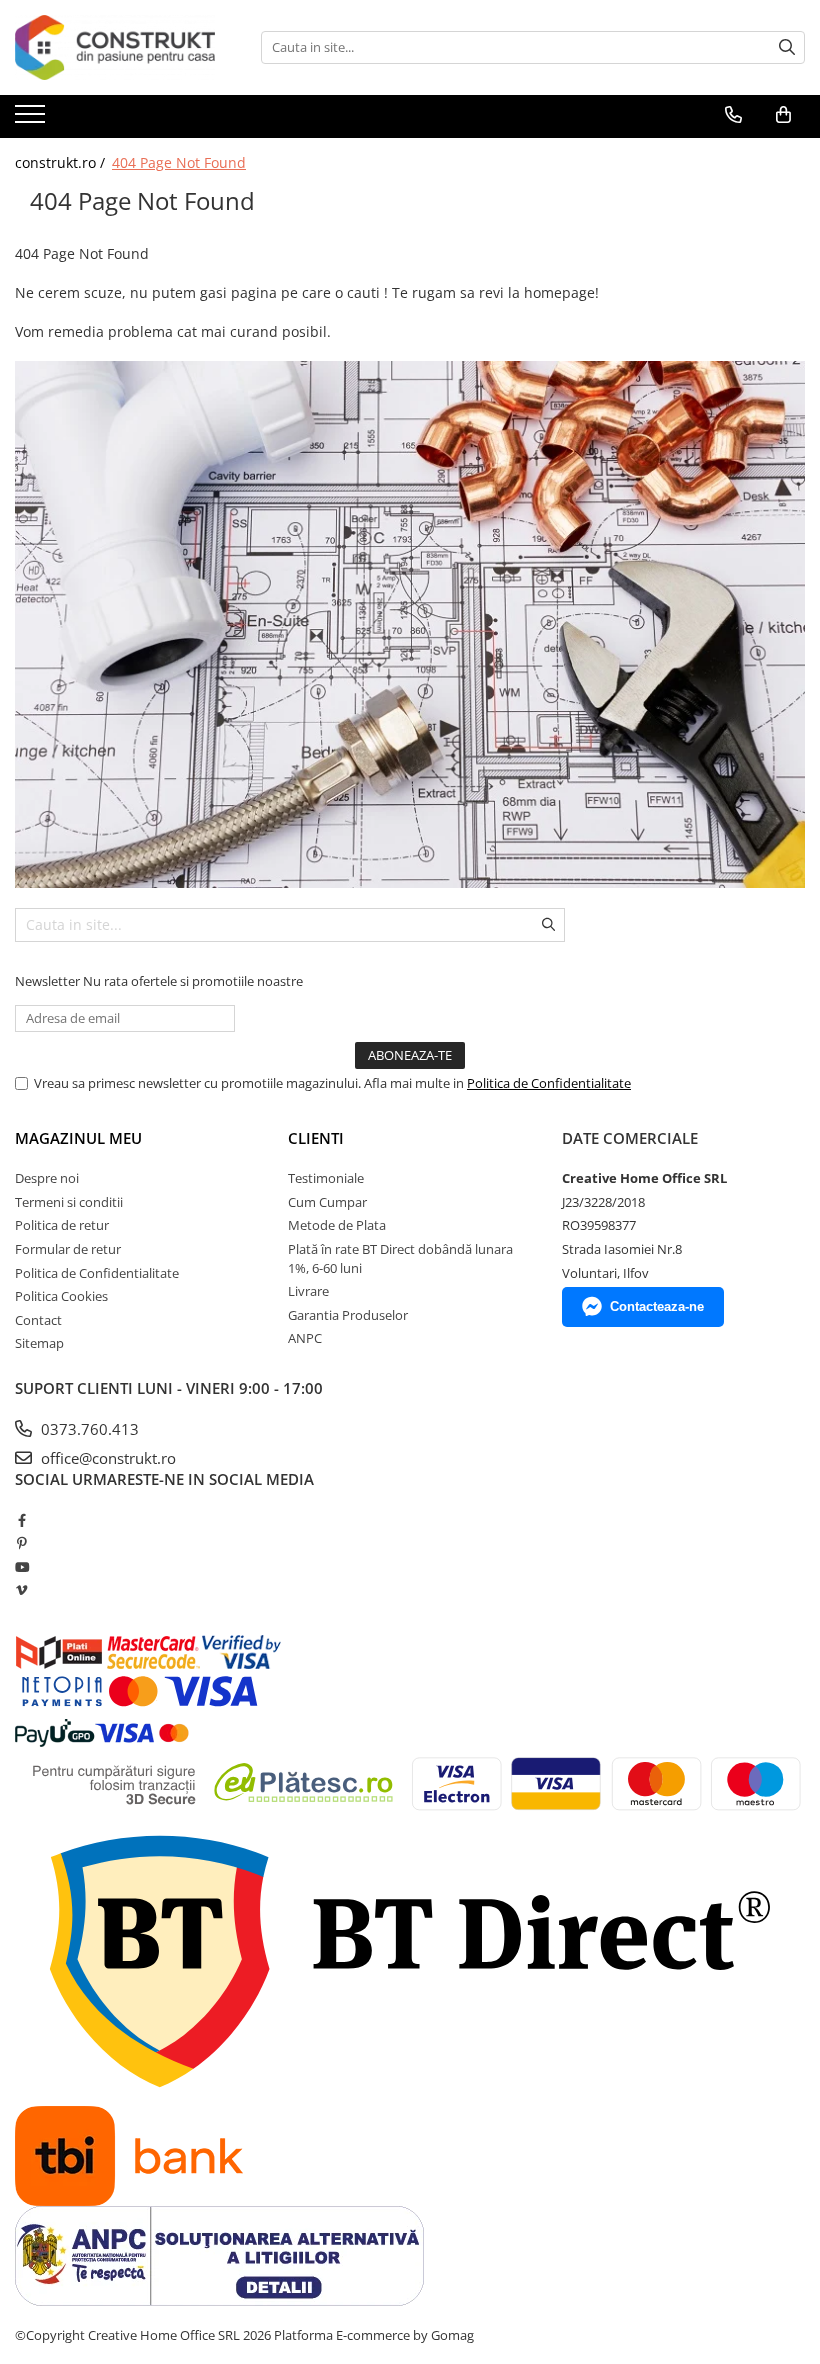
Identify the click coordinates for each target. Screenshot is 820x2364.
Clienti (316, 1138)
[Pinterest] (21, 1543)
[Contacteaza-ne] (733, 115)
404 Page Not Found (179, 162)
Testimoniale (326, 1178)
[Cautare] (787, 47)
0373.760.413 (88, 1429)
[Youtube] (21, 1567)
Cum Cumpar (327, 1202)
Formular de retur (68, 1249)
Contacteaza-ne (657, 1306)
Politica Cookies (61, 1296)
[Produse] (32, 120)
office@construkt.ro (106, 1458)
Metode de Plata (337, 1225)
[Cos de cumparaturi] (783, 115)
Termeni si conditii (69, 1202)
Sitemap (39, 1343)
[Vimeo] (21, 1590)
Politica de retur (62, 1225)
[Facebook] (21, 1520)
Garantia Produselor (348, 1315)
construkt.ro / (62, 162)
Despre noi (47, 1178)
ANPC (305, 1338)
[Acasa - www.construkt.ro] (115, 47)
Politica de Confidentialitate (549, 1083)
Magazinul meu (78, 1138)
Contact (38, 1320)
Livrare (308, 1291)
